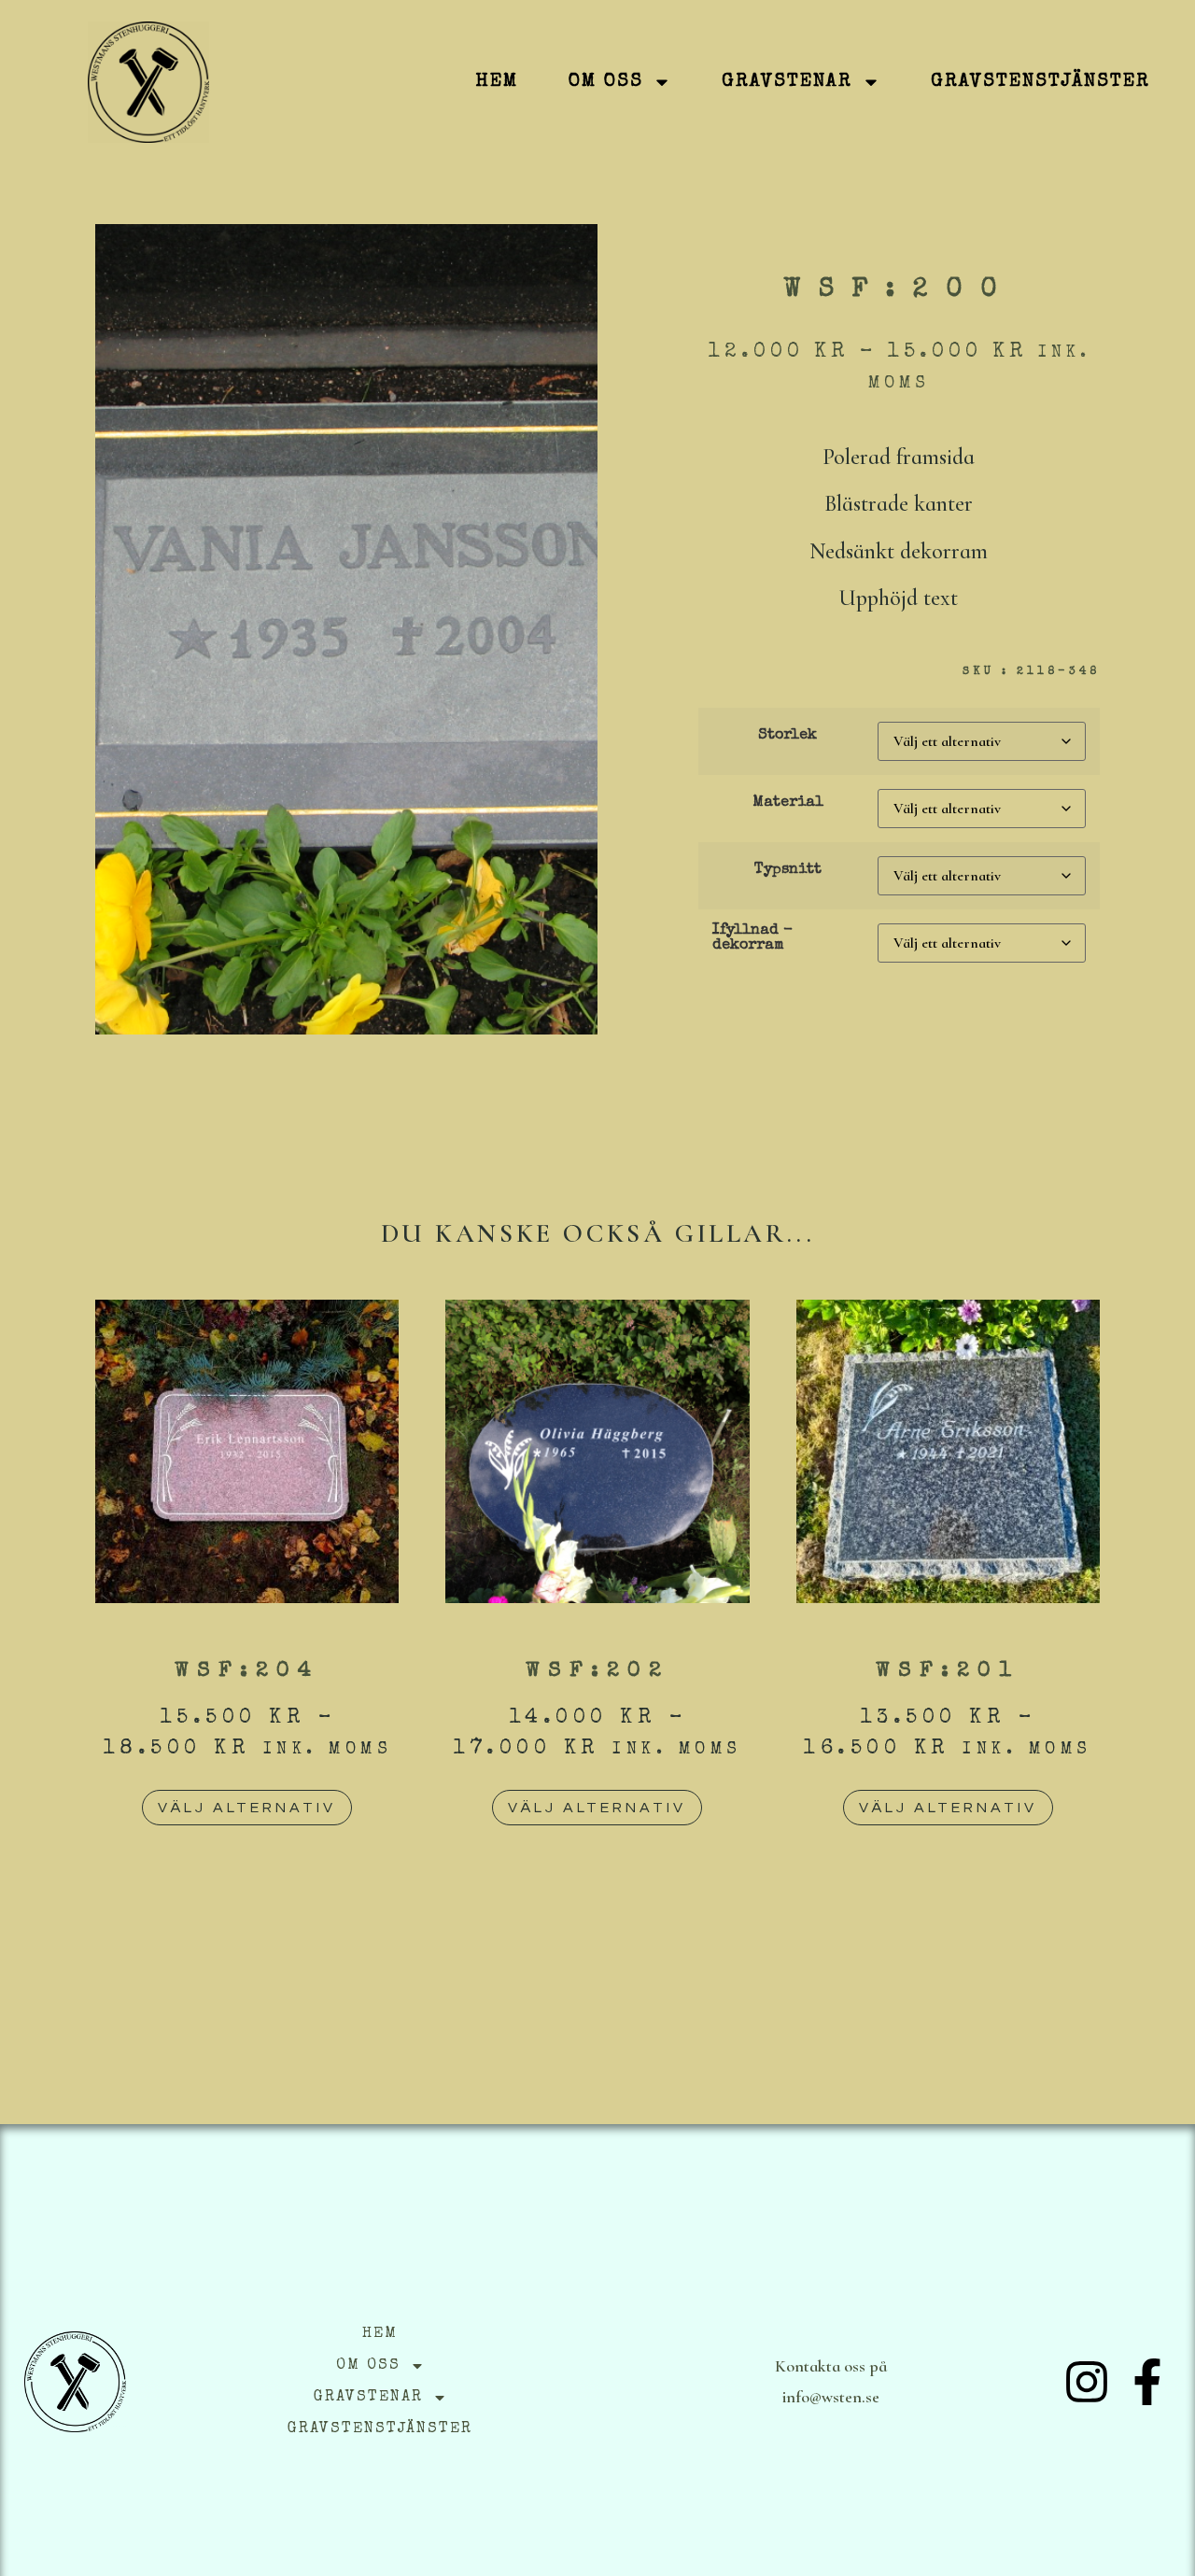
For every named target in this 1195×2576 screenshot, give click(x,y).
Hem (497, 82)
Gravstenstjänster (1040, 82)
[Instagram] (1087, 2382)
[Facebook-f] (1147, 2382)
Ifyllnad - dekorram (752, 938)
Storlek (787, 736)
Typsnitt (788, 870)
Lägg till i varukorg (971, 1026)
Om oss (606, 82)
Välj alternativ (247, 1808)
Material (788, 803)
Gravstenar (787, 82)
